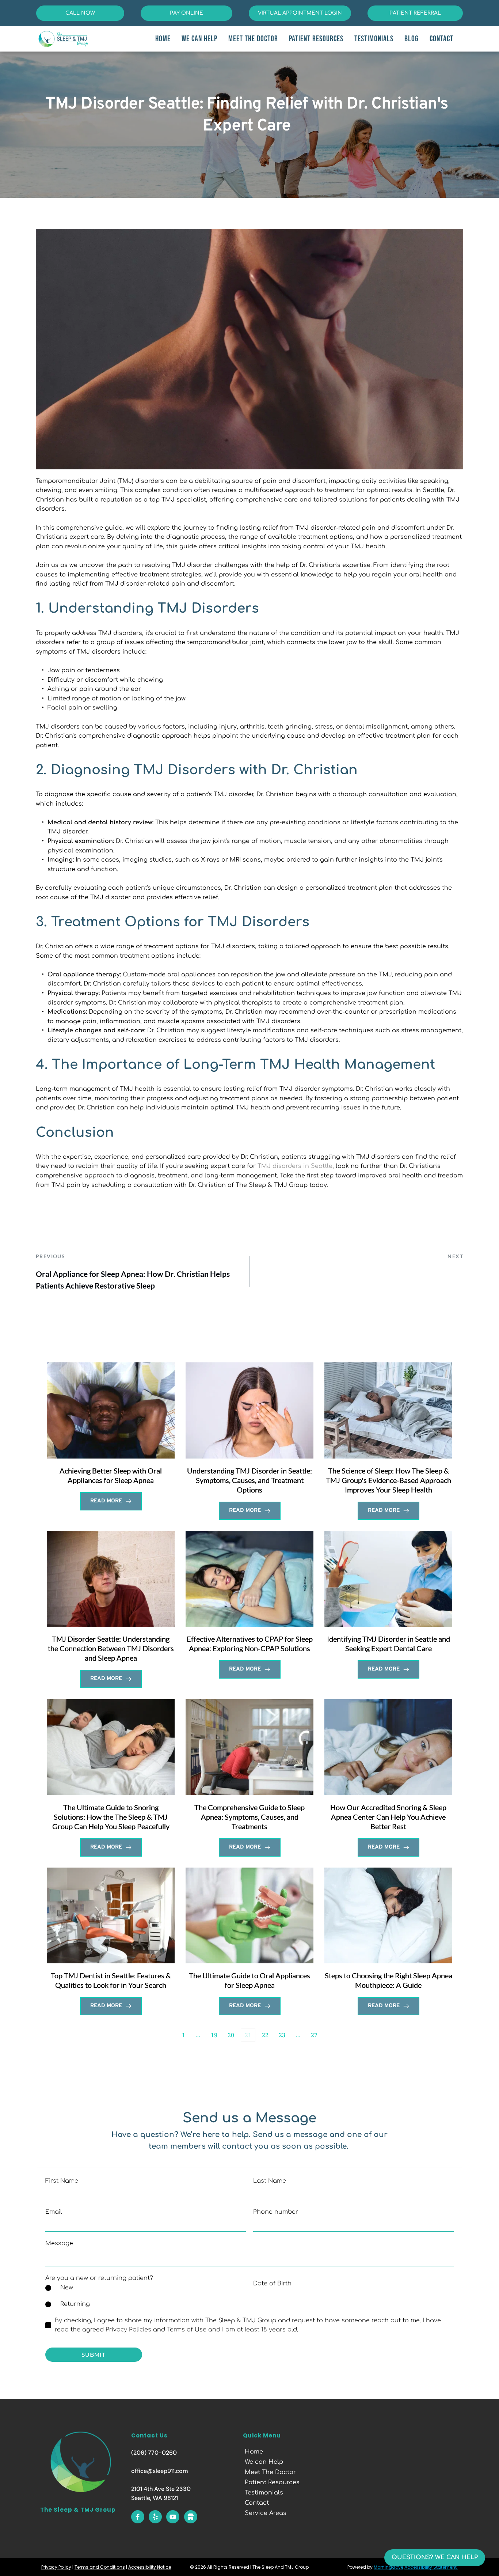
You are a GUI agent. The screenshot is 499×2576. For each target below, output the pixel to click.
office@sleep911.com (160, 2471)
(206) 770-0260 (154, 2453)
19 (214, 2035)
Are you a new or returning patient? (99, 2278)
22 (265, 2035)
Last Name (270, 2181)
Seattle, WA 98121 (155, 2498)
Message (59, 2243)
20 (231, 2035)
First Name (62, 2181)
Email (54, 2212)
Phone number (276, 2212)
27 (314, 2035)
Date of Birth (272, 2284)
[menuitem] (163, 39)
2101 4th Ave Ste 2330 (161, 2489)
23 (282, 2035)
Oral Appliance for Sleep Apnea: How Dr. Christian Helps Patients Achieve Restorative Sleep (133, 1280)
